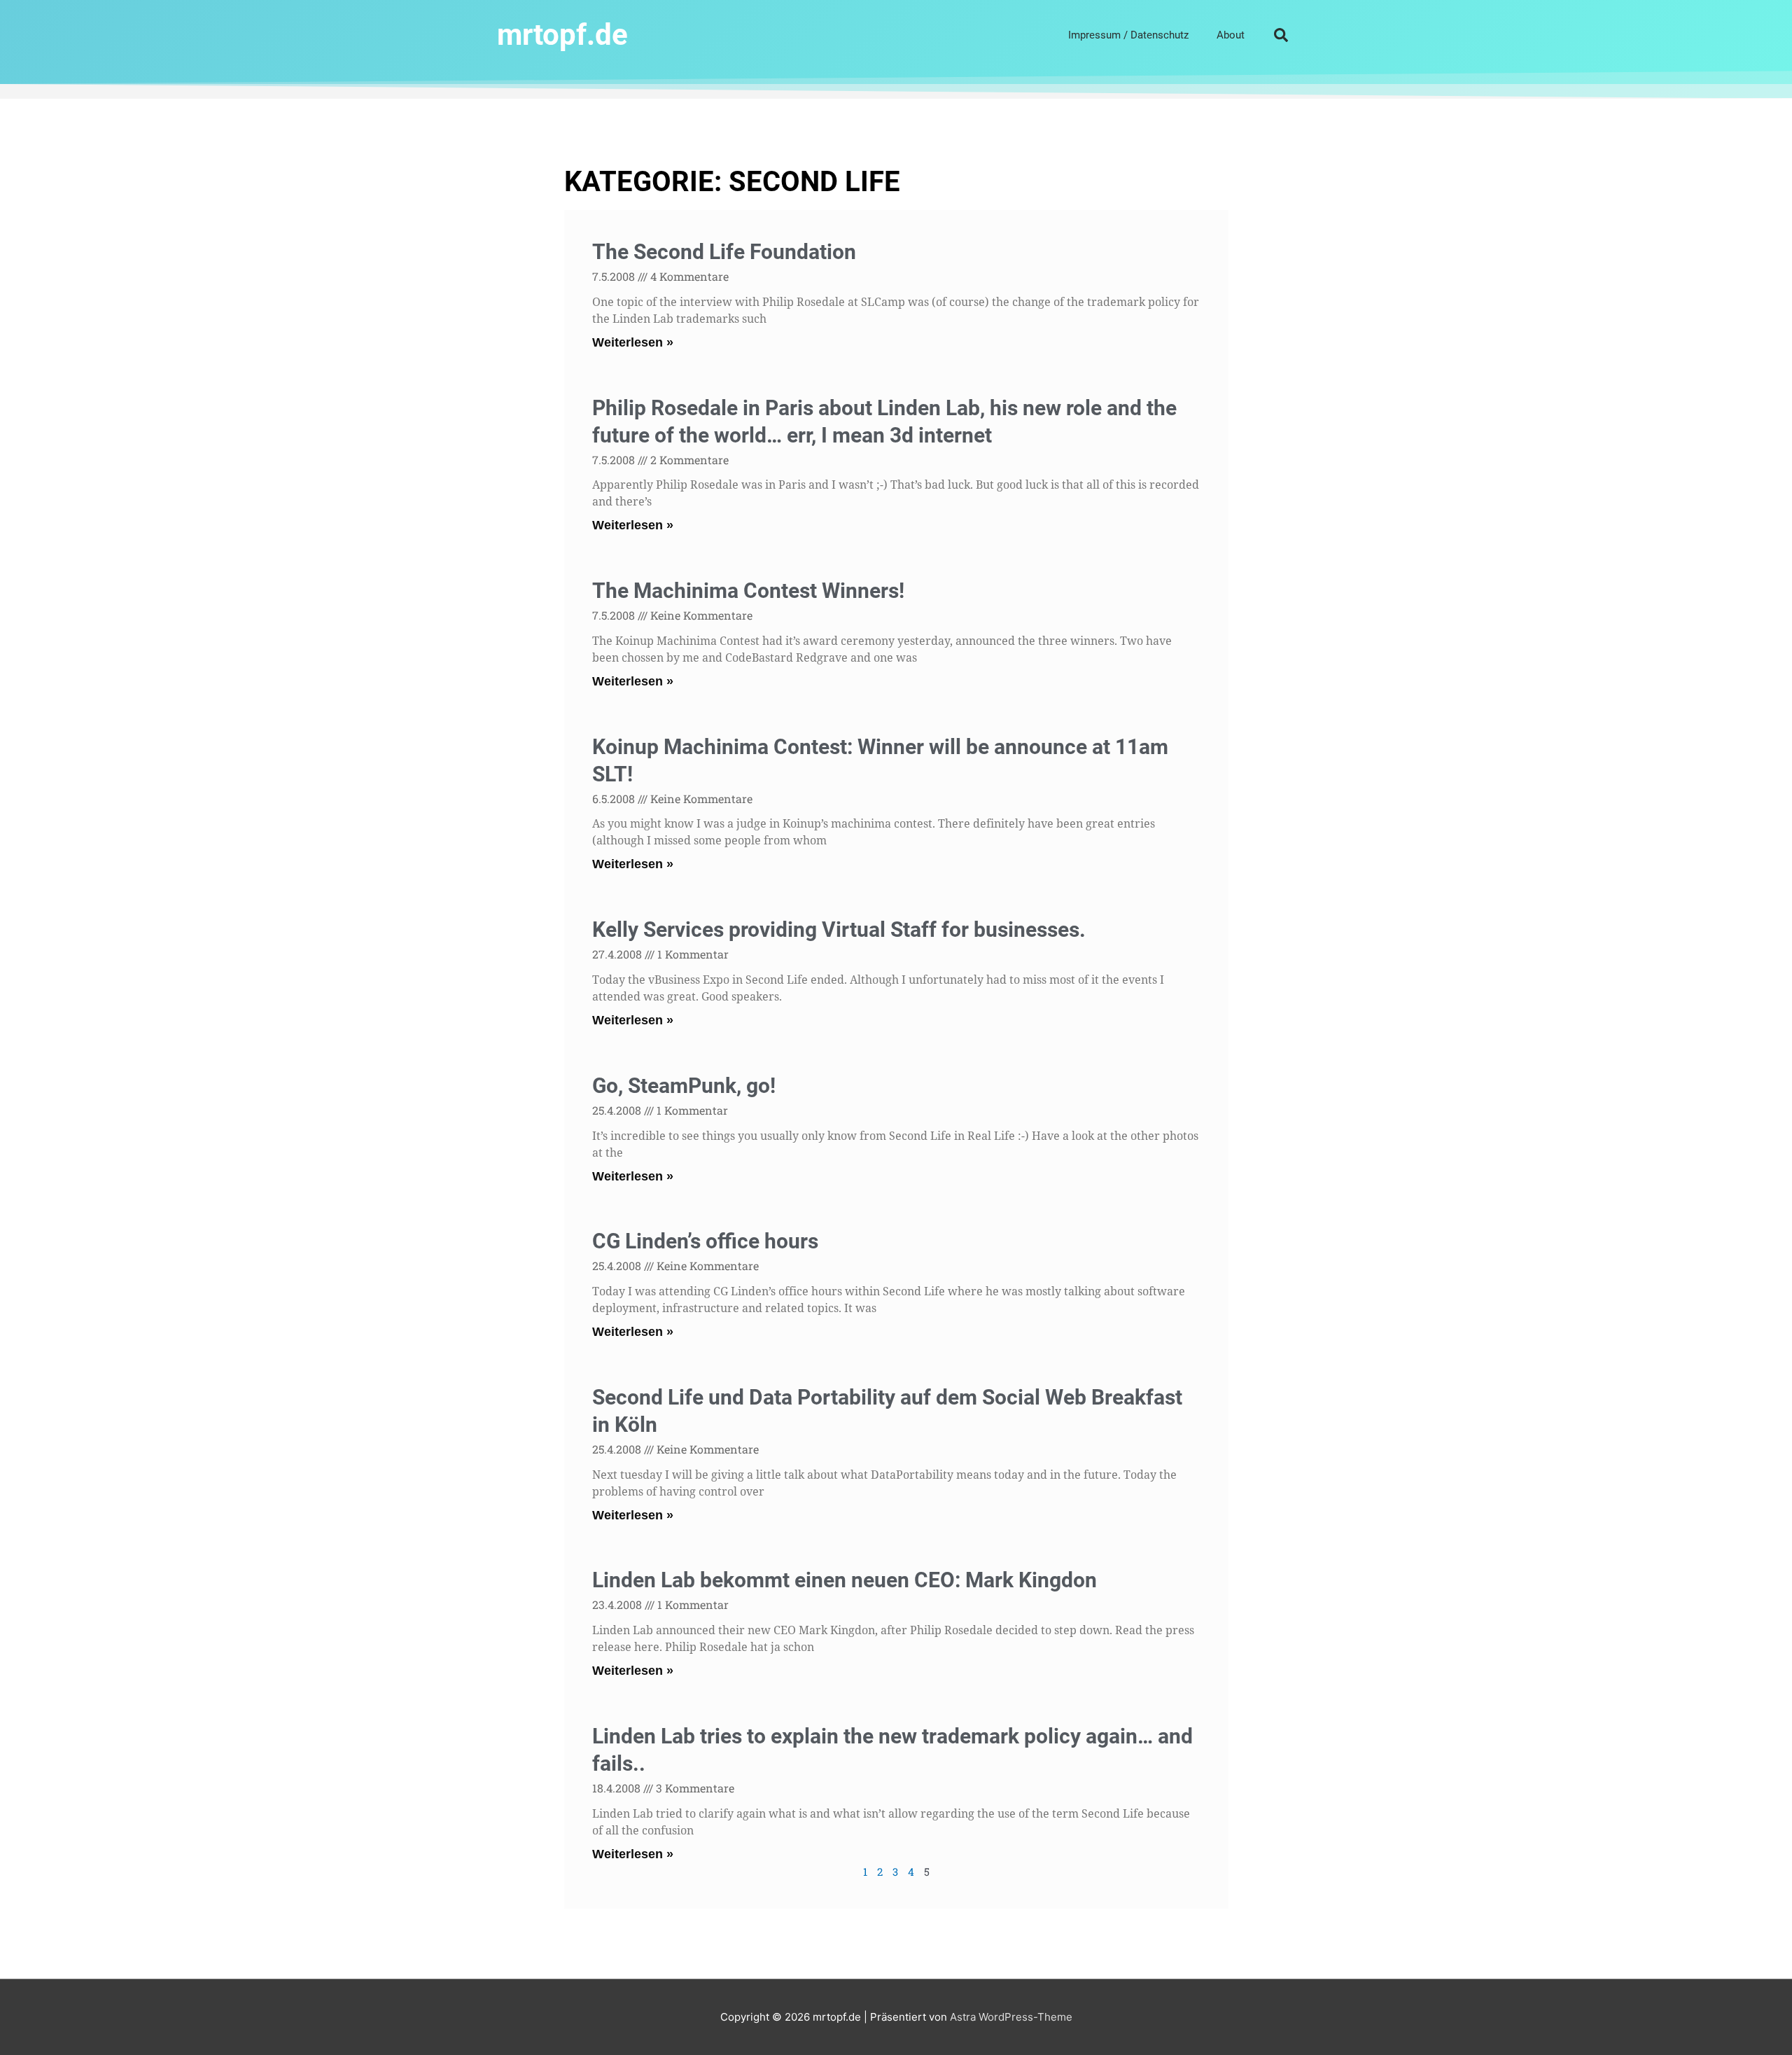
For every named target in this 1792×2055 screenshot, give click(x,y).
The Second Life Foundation (724, 252)
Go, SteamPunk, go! (684, 1086)
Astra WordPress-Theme (1011, 2017)
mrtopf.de (562, 35)
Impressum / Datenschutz (1128, 35)
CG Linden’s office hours (705, 1241)
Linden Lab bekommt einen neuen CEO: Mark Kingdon (845, 1580)
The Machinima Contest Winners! (748, 591)
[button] (1281, 35)
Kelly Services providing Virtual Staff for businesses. (839, 929)
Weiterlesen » (633, 342)
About (1231, 35)
